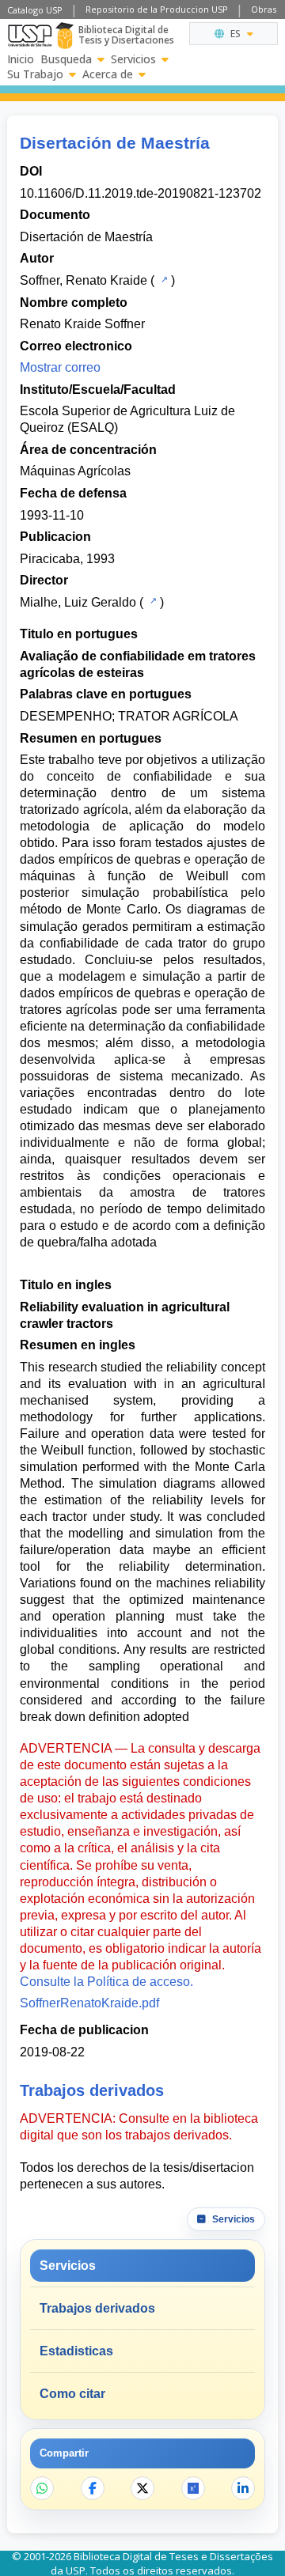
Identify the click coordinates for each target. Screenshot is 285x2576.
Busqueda (66, 59)
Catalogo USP (35, 10)
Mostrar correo (60, 367)
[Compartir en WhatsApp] (42, 2488)
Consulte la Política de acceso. (106, 1982)
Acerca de (108, 74)
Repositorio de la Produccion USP (157, 9)
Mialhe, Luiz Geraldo (78, 602)
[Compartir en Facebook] (93, 2488)
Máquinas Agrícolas (75, 471)
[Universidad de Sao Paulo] (30, 36)
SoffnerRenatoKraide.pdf (89, 2003)
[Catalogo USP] (163, 279)
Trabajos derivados (97, 2308)
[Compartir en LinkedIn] (243, 2488)
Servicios (133, 59)
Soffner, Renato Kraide (84, 280)
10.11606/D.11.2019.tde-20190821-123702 (141, 193)
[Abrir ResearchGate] (193, 2488)
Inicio (21, 59)
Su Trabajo (35, 74)
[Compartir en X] (142, 2488)
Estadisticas (76, 2351)
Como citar (72, 2394)
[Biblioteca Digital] (65, 36)
